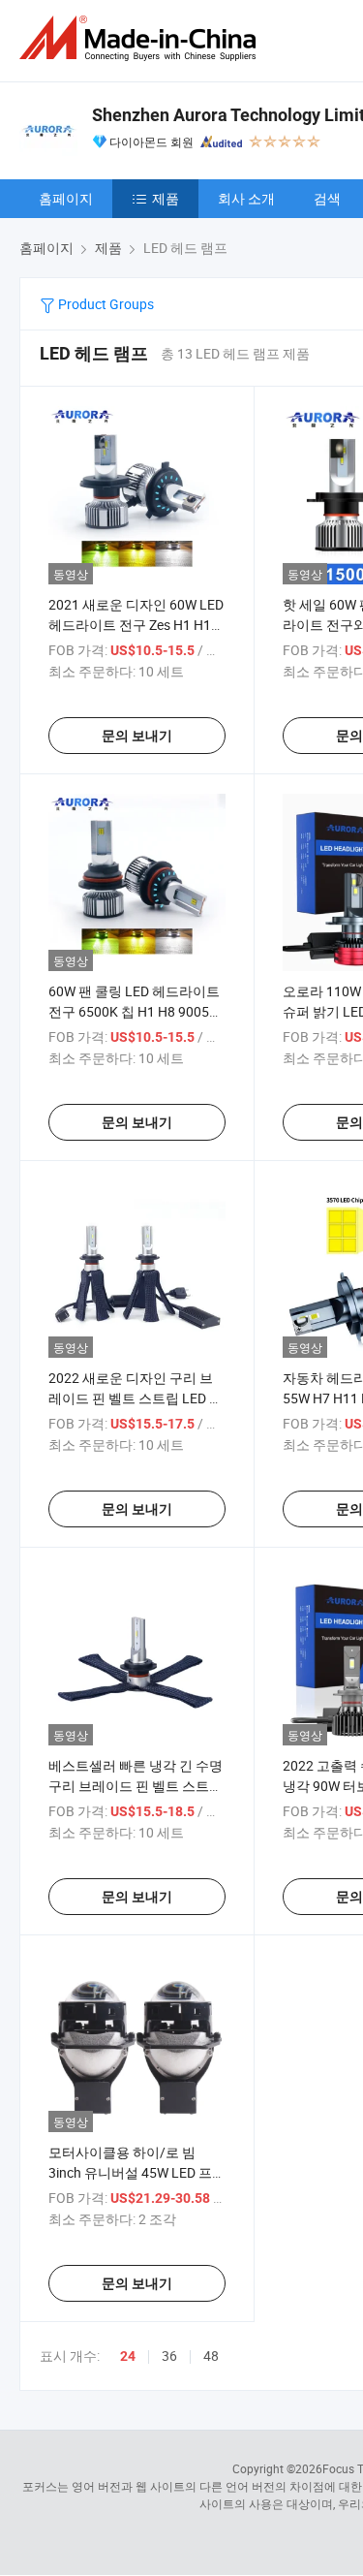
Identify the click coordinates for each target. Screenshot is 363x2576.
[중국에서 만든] (141, 38)
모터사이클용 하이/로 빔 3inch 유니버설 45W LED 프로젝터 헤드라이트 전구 (137, 2172)
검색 (327, 198)
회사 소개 (246, 198)
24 (128, 2356)
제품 (166, 198)
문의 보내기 (137, 736)
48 (211, 2356)
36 (169, 2356)
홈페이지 (66, 198)
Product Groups (105, 304)
